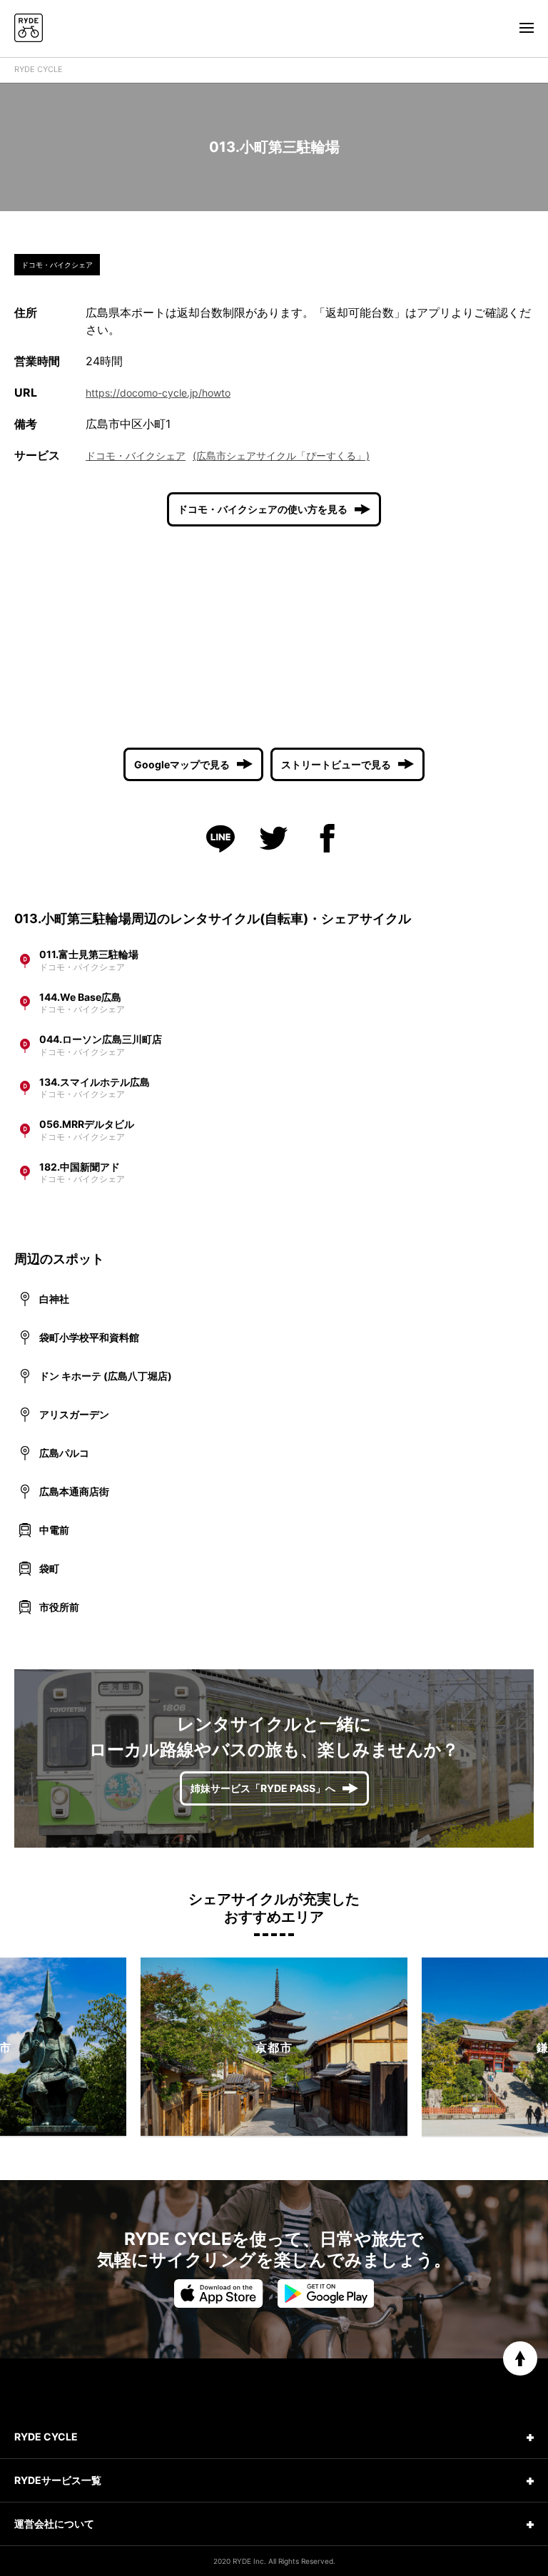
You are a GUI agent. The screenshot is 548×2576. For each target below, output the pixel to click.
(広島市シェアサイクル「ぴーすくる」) (281, 455)
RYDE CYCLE (39, 69)
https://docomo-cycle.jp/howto (158, 393)
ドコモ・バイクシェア (136, 455)
